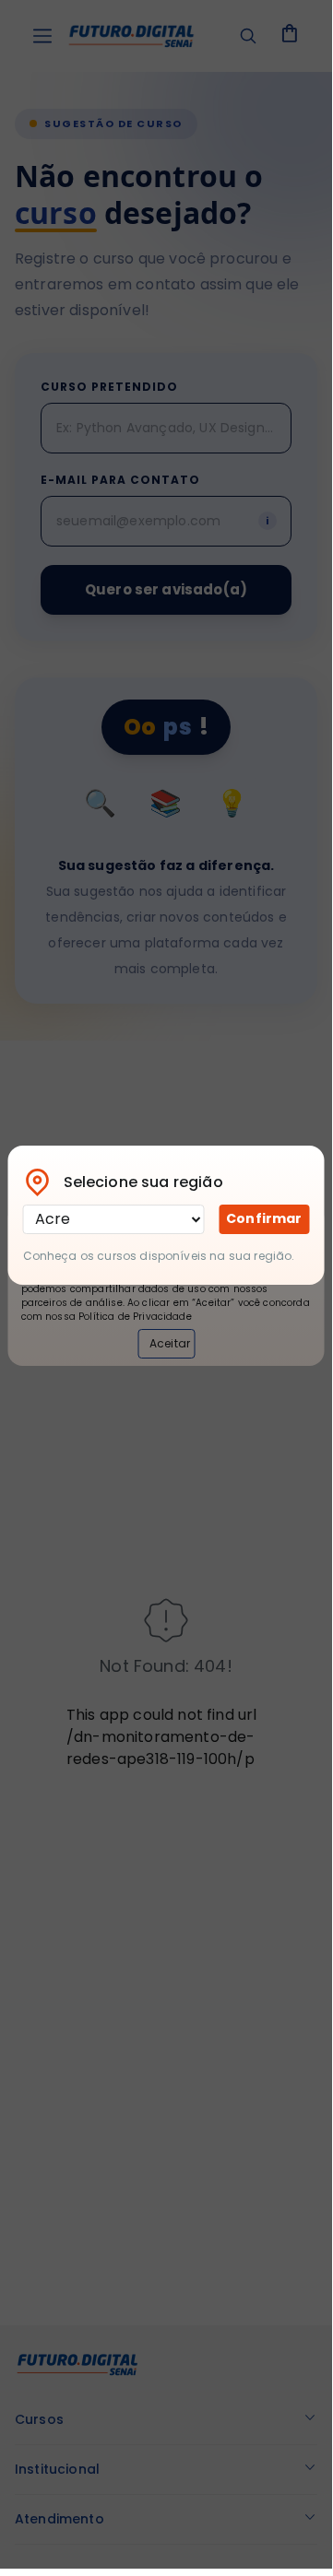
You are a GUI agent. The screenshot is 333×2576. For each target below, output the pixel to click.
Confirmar (264, 1218)
